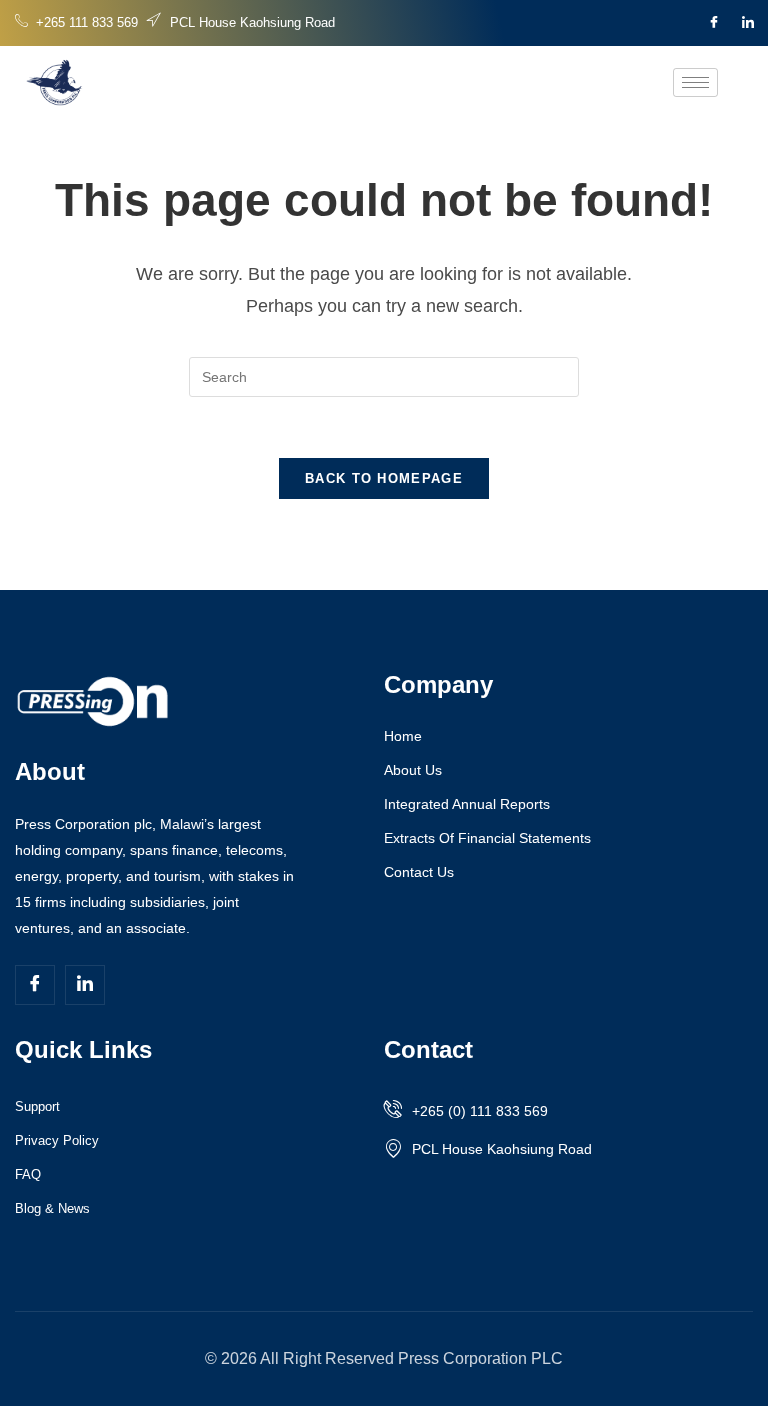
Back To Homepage (384, 478)
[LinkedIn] (748, 23)
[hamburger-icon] (695, 82)
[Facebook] (714, 23)
